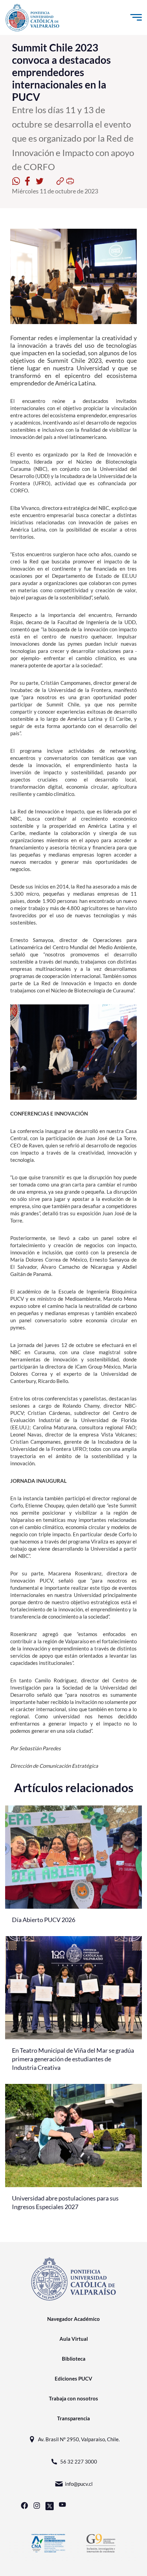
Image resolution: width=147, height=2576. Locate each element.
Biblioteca (74, 2359)
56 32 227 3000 (79, 2461)
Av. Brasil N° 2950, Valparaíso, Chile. (79, 2439)
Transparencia (73, 2418)
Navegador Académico (73, 2319)
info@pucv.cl (79, 2484)
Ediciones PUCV (73, 2378)
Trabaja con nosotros (73, 2398)
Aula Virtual (74, 2339)
